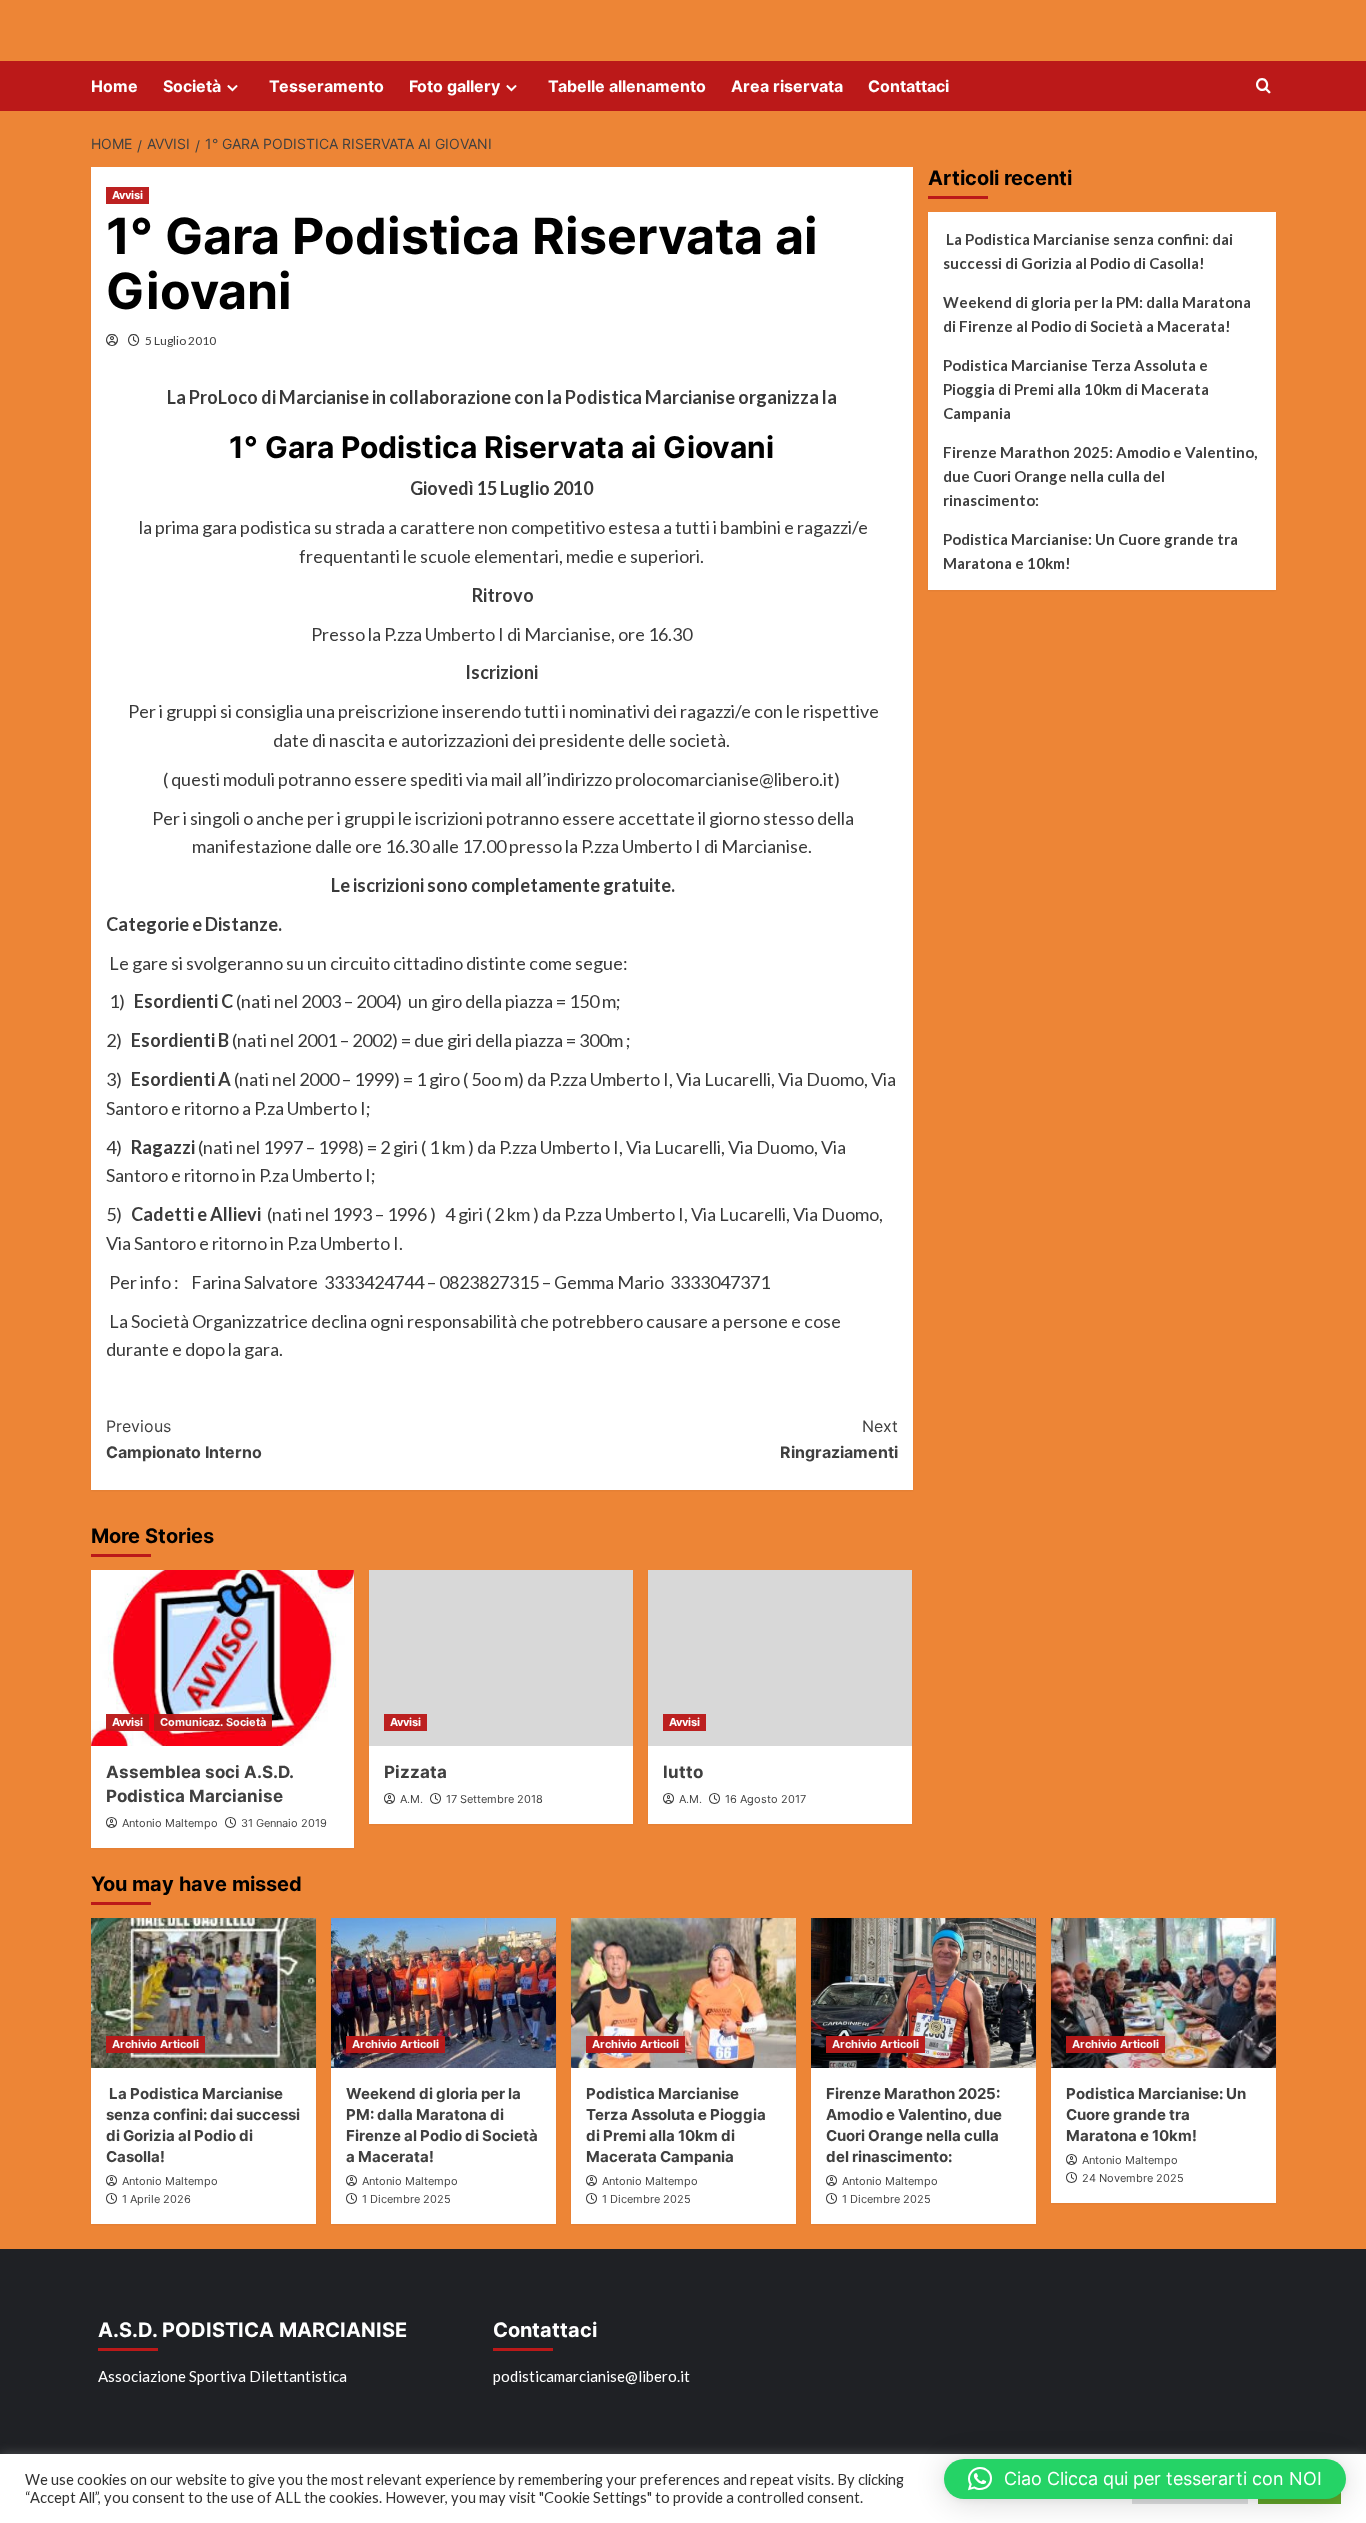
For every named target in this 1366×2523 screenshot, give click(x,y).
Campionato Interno (184, 1439)
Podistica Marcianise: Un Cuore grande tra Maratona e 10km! (1090, 551)
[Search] (1263, 86)
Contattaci (908, 86)
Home (114, 86)
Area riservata (787, 86)
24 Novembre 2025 (1133, 2178)
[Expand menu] (232, 87)
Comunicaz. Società (213, 1722)
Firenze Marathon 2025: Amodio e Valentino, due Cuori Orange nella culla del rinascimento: (1100, 476)
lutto (683, 1772)
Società (192, 86)
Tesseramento (326, 86)
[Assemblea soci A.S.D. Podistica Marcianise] (223, 1658)
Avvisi (127, 195)
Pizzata (415, 1772)
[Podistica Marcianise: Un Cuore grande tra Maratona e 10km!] (1163, 1993)
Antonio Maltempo (170, 1823)
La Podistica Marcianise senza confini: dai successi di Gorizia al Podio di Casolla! (1088, 251)
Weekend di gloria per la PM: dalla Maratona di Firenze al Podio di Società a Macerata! (1097, 314)
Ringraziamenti (839, 1439)
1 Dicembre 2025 (406, 2199)
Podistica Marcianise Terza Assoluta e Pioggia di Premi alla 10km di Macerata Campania (1076, 389)
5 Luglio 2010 (180, 340)
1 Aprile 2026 (156, 2199)
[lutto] (780, 1658)
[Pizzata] (501, 1658)
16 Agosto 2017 (765, 1799)
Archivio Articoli (155, 2044)
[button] (1145, 2479)
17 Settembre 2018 (494, 1799)
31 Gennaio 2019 (284, 1823)
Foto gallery (454, 86)
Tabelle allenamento (627, 86)
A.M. (411, 1799)
